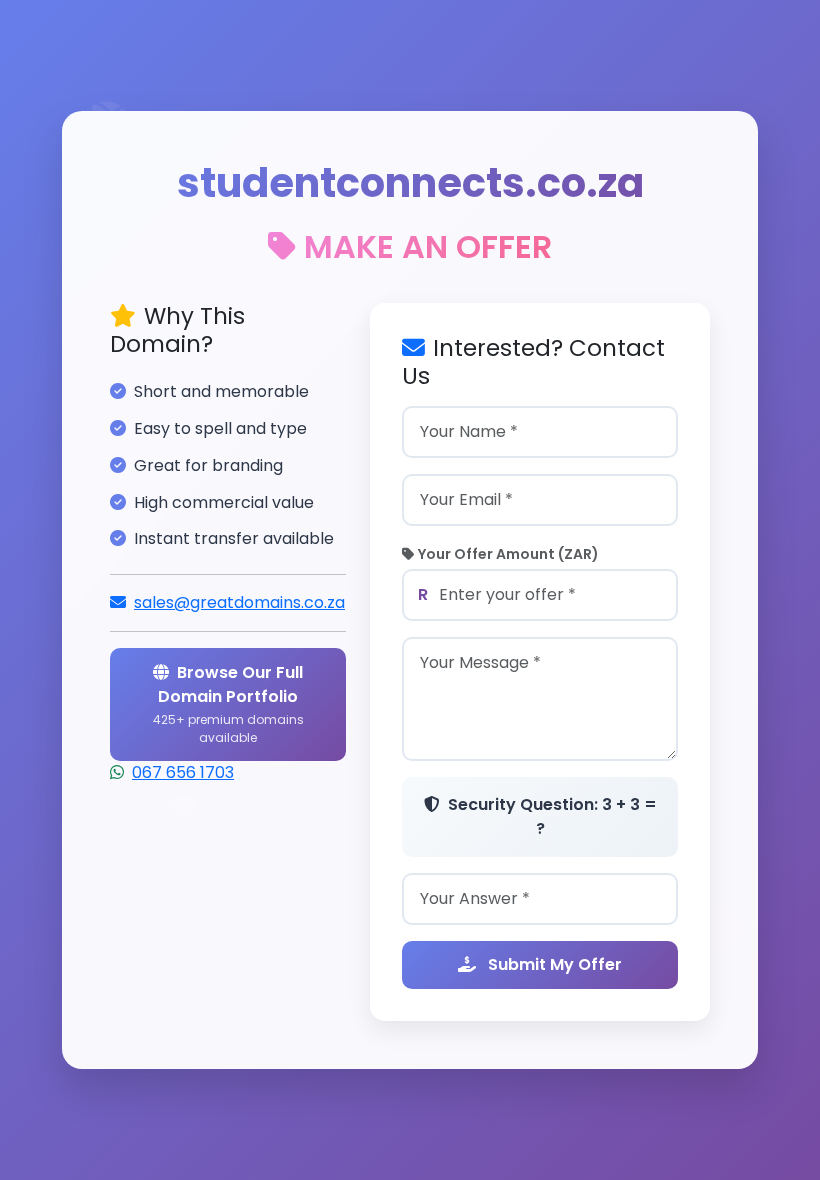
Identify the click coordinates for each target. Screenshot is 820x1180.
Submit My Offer (553, 964)
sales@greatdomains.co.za (239, 602)
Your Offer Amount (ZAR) (508, 554)
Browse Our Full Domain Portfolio (228, 703)
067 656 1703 (183, 772)
